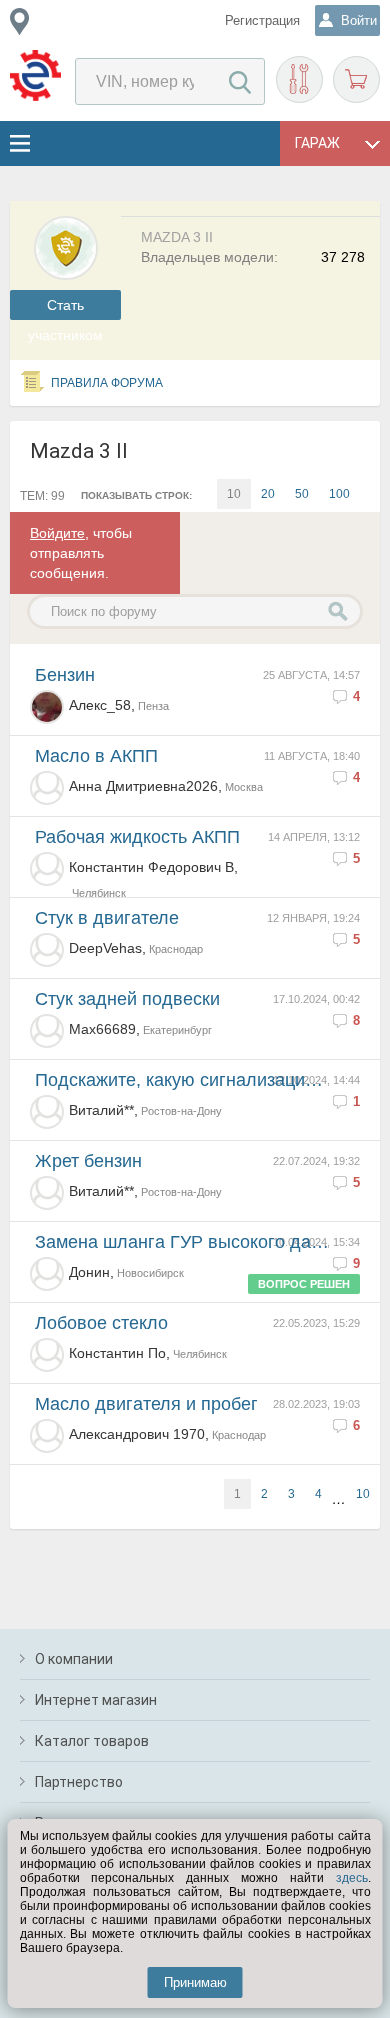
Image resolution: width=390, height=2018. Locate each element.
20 (268, 494)
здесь (352, 1878)
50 (302, 494)
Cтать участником (65, 308)
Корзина (356, 79)
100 (339, 494)
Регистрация (262, 20)
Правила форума (107, 383)
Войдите (57, 533)
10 (363, 1494)
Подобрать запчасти (299, 79)
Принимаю (195, 1982)
